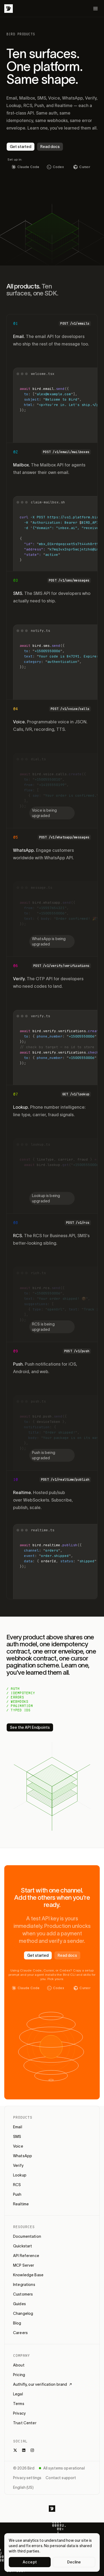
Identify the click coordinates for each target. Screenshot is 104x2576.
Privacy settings (27, 2478)
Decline (74, 2562)
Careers (20, 2333)
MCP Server (24, 2265)
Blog (17, 2323)
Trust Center (25, 2423)
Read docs (50, 147)
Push (17, 2194)
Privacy (19, 2413)
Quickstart (23, 2246)
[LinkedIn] (24, 2450)
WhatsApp (23, 2156)
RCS (17, 2185)
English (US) (23, 2487)
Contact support (61, 2478)
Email (18, 2127)
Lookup (20, 2175)
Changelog (23, 2313)
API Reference (26, 2256)
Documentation (27, 2236)
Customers (23, 2294)
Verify (18, 2165)
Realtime (21, 2204)
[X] (15, 2450)
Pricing (19, 2375)
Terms (19, 2404)
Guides (19, 2304)
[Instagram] (32, 2450)
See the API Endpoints (30, 1727)
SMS (17, 2137)
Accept (30, 2562)
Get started (21, 147)
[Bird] (9, 9)
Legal (18, 2394)
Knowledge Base (28, 2275)
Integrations (24, 2285)
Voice (18, 2146)
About (19, 2365)
